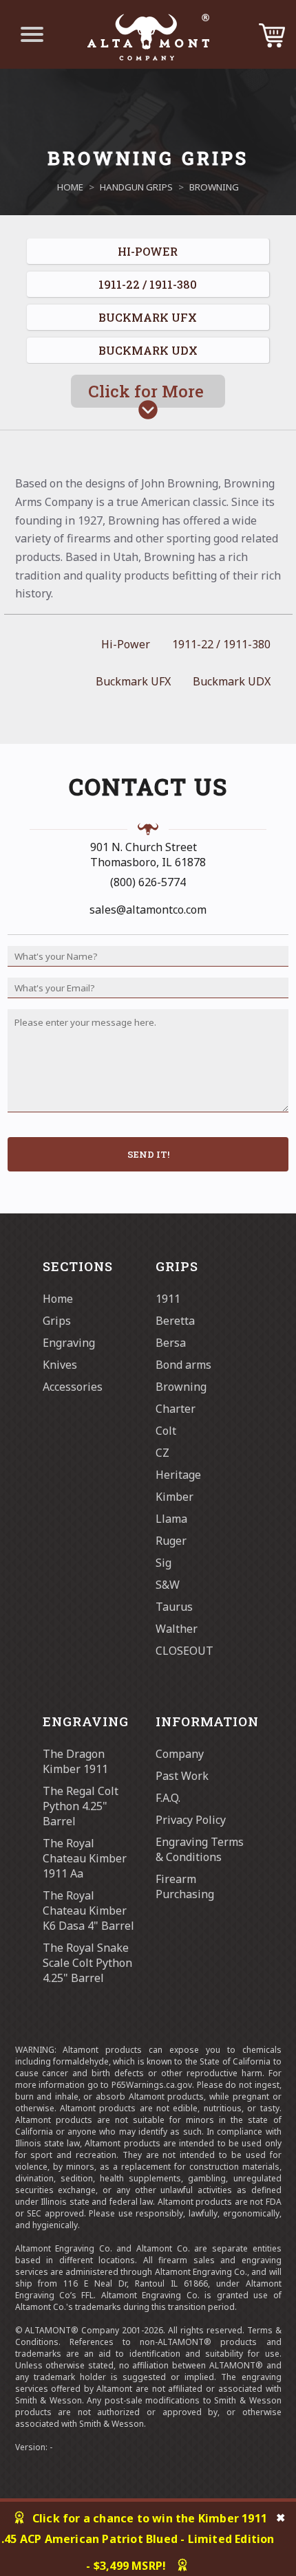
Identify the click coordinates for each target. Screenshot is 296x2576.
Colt (166, 1431)
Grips (57, 1321)
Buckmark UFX (133, 681)
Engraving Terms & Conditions (200, 1849)
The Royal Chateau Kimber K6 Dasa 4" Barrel (88, 1911)
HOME (70, 187)
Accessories (73, 1387)
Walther (177, 1629)
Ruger (171, 1541)
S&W (168, 1585)
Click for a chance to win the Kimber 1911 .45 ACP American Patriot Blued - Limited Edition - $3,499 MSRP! (138, 2542)
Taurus (174, 1607)
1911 (168, 1299)
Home (58, 1299)
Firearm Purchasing (185, 1886)
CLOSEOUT (184, 1651)
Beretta (175, 1321)
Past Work (182, 1776)
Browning (181, 1387)
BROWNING (214, 187)
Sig (163, 1563)
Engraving (69, 1343)
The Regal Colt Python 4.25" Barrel (81, 1806)
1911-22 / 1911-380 (221, 644)
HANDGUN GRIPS (136, 187)
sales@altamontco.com (148, 910)
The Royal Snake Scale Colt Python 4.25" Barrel (87, 1963)
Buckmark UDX (232, 681)
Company (180, 1754)
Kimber (175, 1497)
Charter (176, 1409)
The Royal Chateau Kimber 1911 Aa (85, 1858)
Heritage (178, 1475)
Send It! (148, 1154)
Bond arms (183, 1365)
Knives (60, 1365)
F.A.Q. (168, 1798)
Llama (171, 1519)
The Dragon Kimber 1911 (75, 1761)
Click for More (148, 391)
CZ (162, 1453)
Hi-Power (126, 644)
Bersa (171, 1343)
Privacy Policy (191, 1820)
